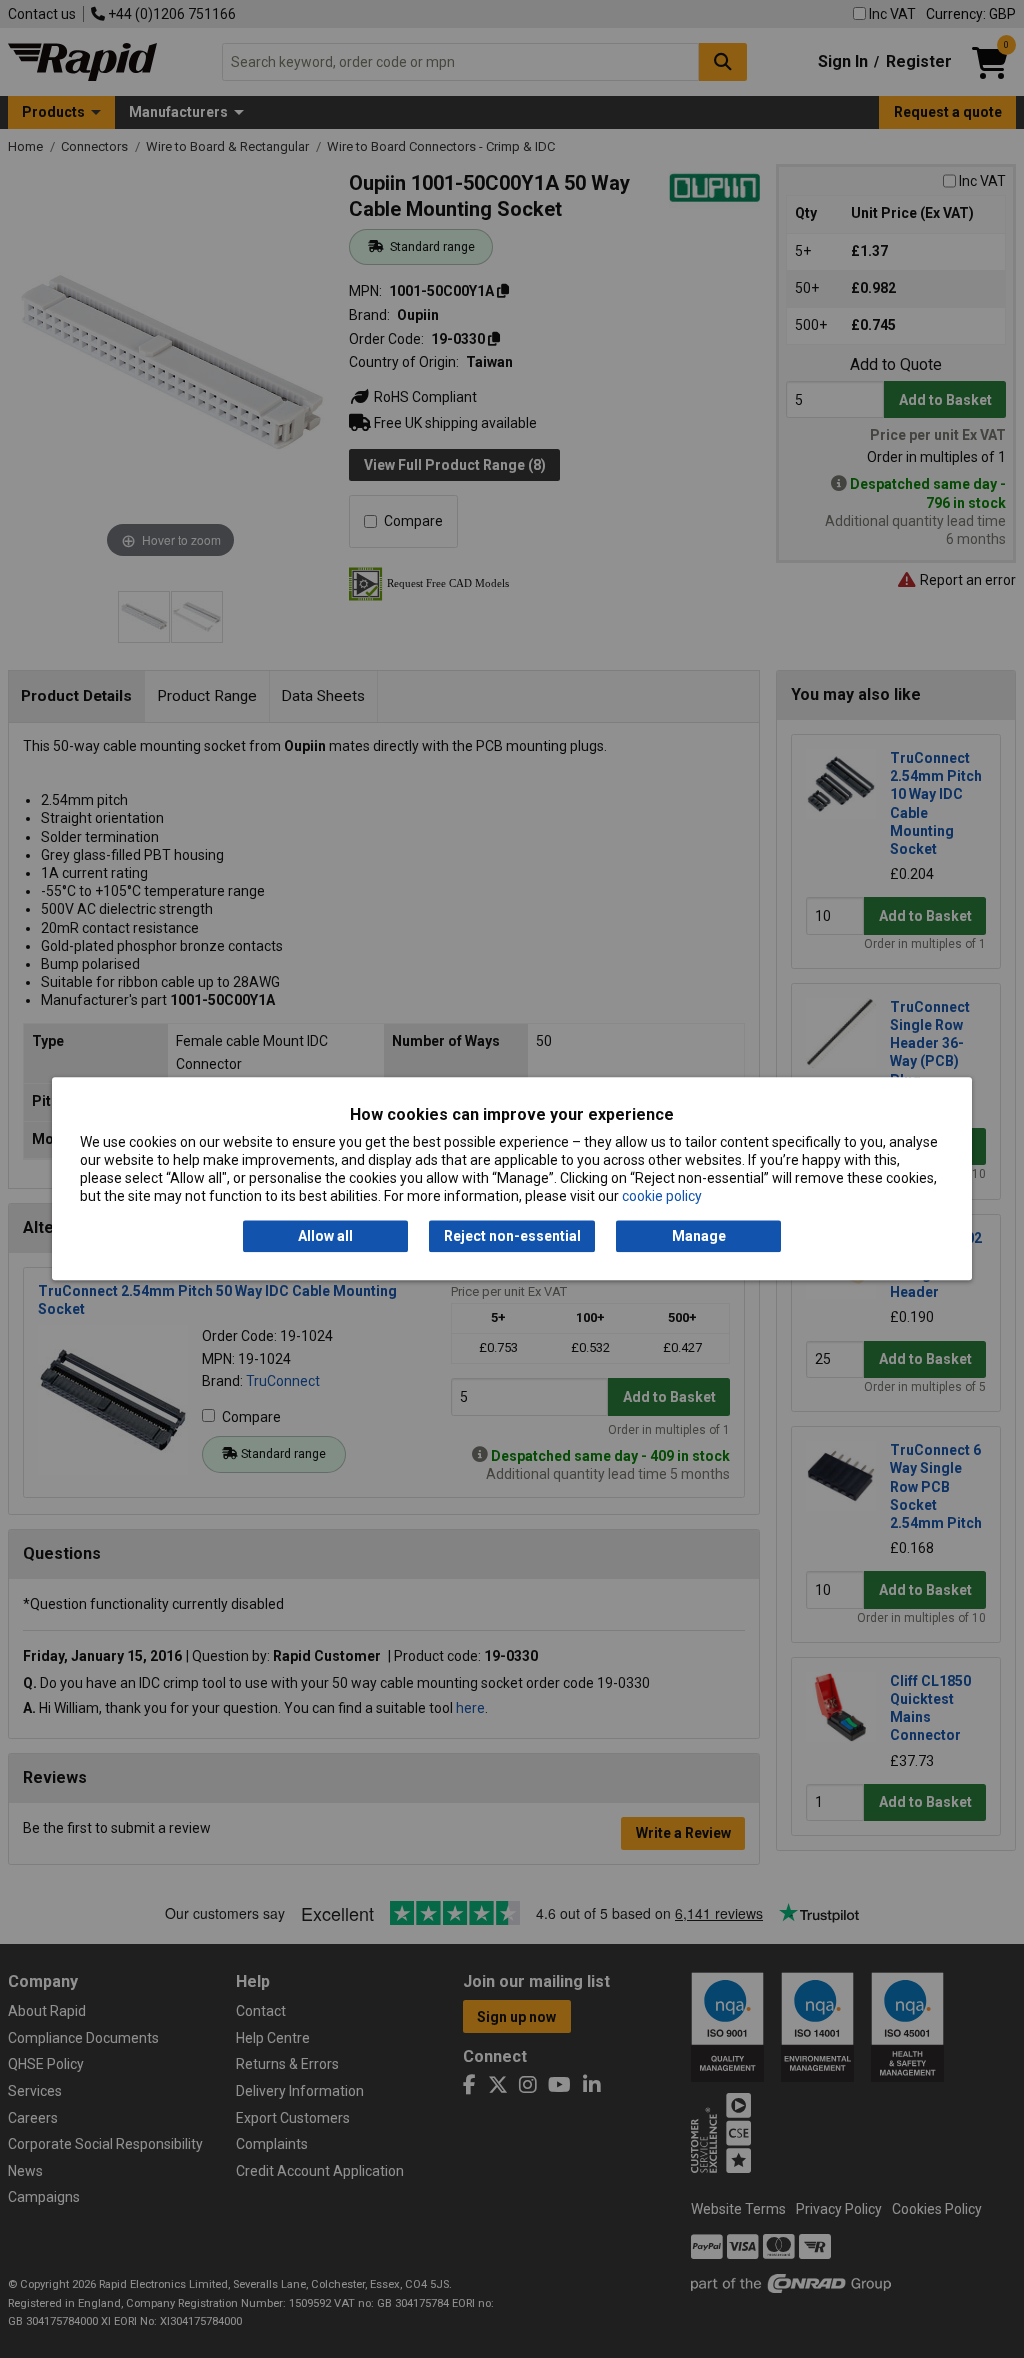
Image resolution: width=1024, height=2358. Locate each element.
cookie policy (662, 1197)
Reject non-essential (512, 1236)
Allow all (325, 1236)
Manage (699, 1236)
